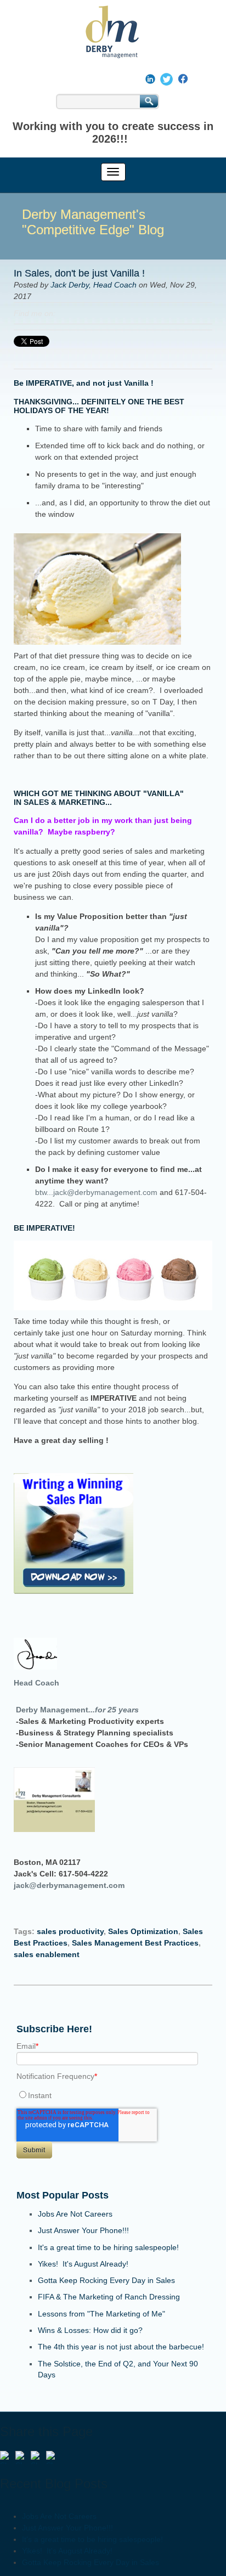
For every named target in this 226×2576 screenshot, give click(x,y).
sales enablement (47, 1954)
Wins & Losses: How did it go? (90, 2330)
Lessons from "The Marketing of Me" (101, 2314)
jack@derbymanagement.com (69, 1885)
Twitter (95, 313)
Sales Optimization (143, 1931)
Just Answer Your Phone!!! (83, 2230)
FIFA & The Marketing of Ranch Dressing (109, 2297)
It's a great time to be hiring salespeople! (108, 2247)
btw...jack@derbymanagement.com (96, 1192)
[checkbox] (113, 2095)
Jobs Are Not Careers (75, 2214)
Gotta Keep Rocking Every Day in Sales (106, 2280)
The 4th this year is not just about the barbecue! (121, 2347)
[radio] (113, 2095)
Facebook (64, 313)
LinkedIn (80, 313)
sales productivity (70, 1931)
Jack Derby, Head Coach (94, 285)
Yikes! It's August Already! (83, 2264)
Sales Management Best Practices (135, 1943)
